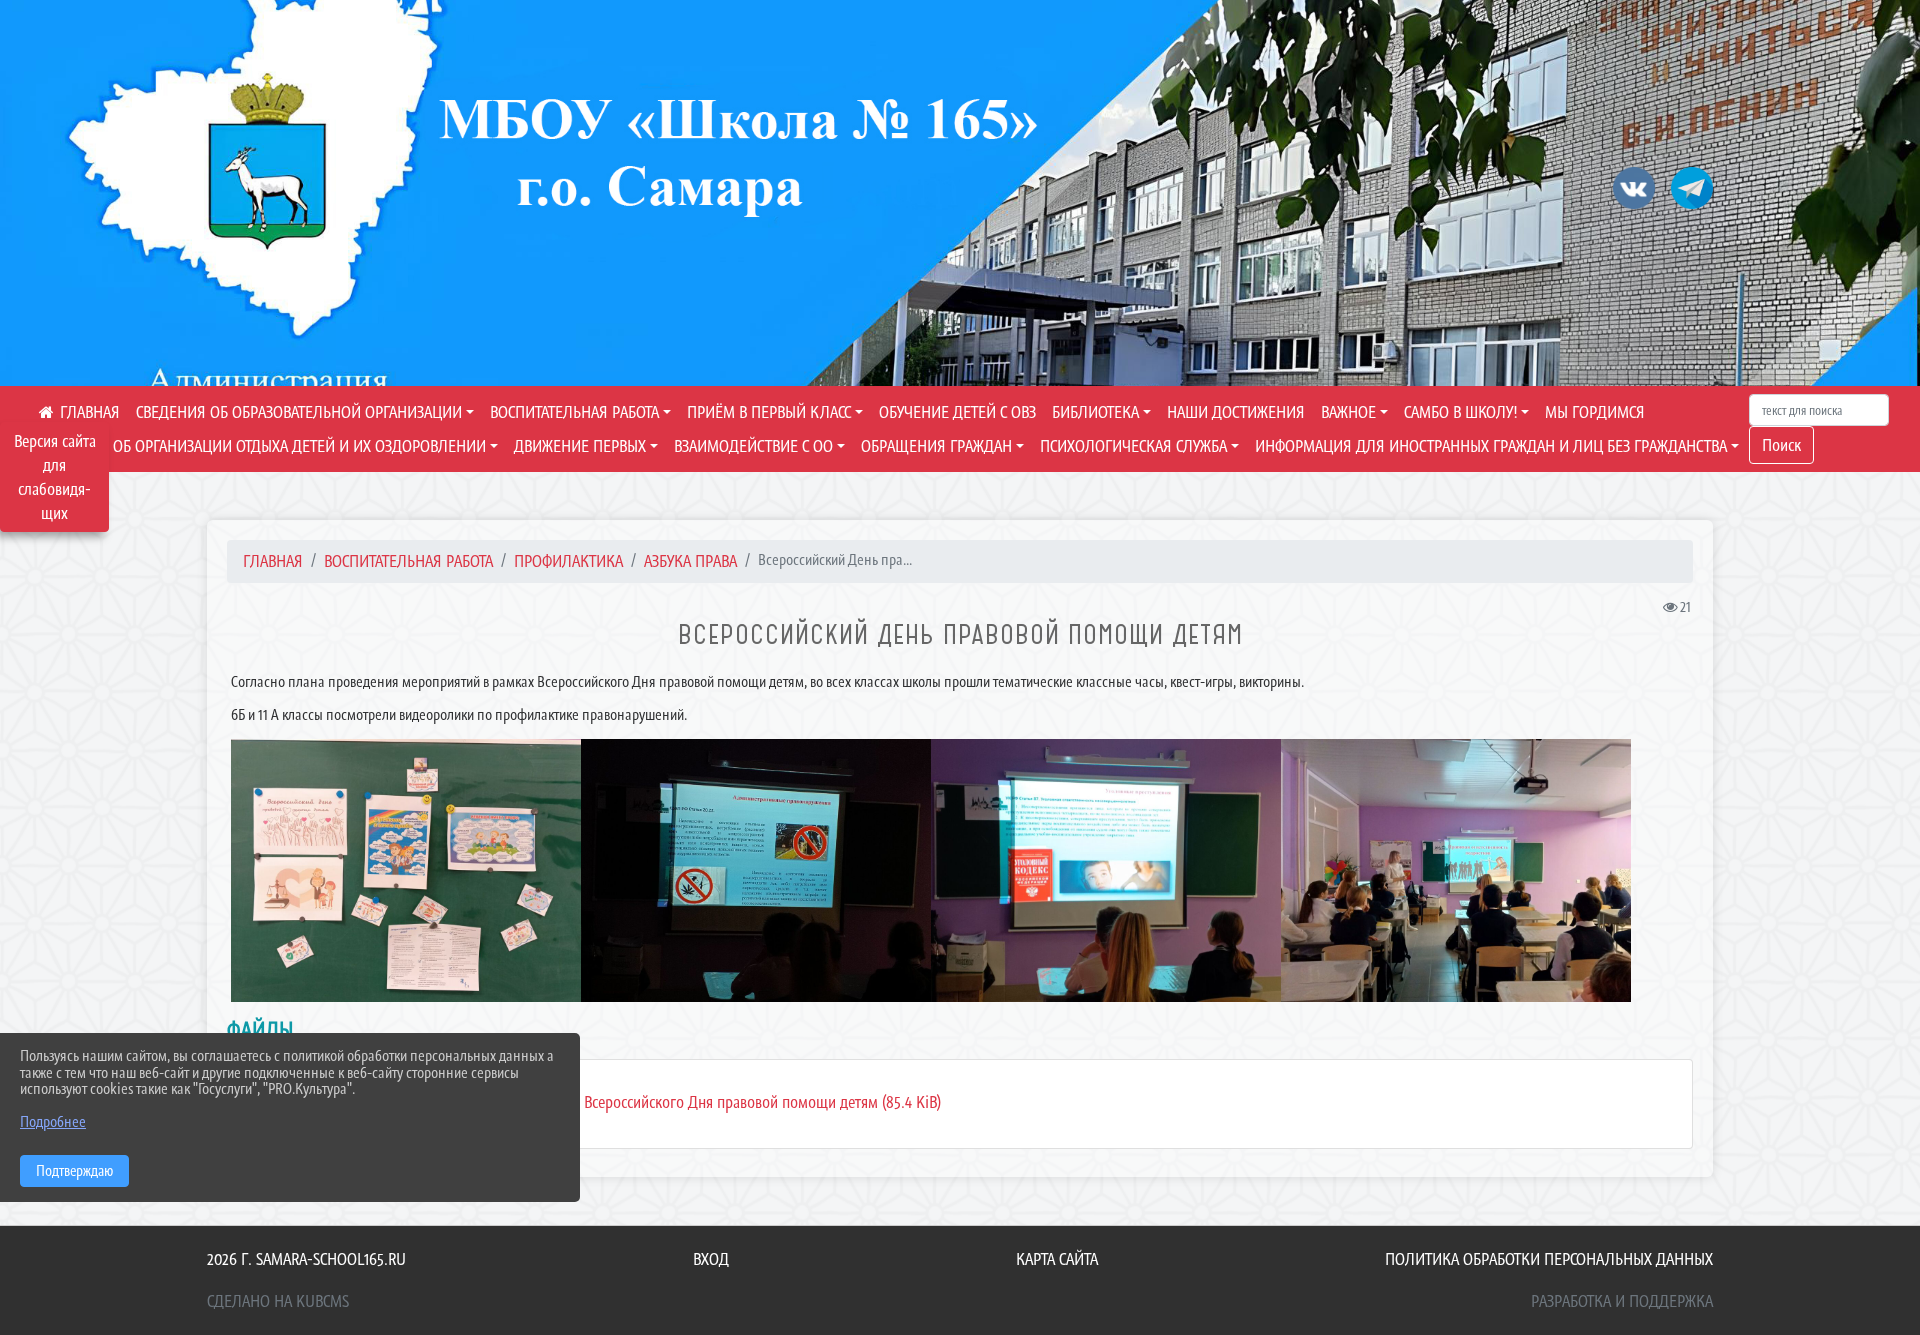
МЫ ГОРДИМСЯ (1595, 412)
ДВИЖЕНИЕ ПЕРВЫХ (580, 446)
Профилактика (568, 561)
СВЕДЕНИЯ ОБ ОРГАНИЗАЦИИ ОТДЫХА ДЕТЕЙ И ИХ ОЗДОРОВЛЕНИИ (262, 446)
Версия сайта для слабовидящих (55, 477)
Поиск (1781, 445)
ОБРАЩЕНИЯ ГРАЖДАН (936, 446)
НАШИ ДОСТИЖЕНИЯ (1236, 412)
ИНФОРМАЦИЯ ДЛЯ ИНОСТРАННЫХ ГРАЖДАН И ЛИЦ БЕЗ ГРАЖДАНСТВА (1491, 446)
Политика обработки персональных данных (1549, 1259)
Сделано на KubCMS (278, 1301)
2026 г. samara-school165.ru (306, 1259)
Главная (273, 561)
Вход (711, 1259)
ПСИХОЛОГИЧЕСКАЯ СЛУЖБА (1133, 446)
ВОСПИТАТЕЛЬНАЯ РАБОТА (574, 412)
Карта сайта (1057, 1259)
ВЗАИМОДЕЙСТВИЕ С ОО (753, 446)
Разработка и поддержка (1622, 1301)
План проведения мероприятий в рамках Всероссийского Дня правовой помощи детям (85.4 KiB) (626, 1102)
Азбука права (690, 561)
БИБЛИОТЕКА (1095, 412)
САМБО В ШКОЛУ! (1460, 412)
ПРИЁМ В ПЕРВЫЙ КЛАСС (769, 412)
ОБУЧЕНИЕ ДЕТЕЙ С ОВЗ (957, 412)
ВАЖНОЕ (1348, 412)
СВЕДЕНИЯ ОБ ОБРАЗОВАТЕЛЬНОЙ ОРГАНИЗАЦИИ (299, 412)
